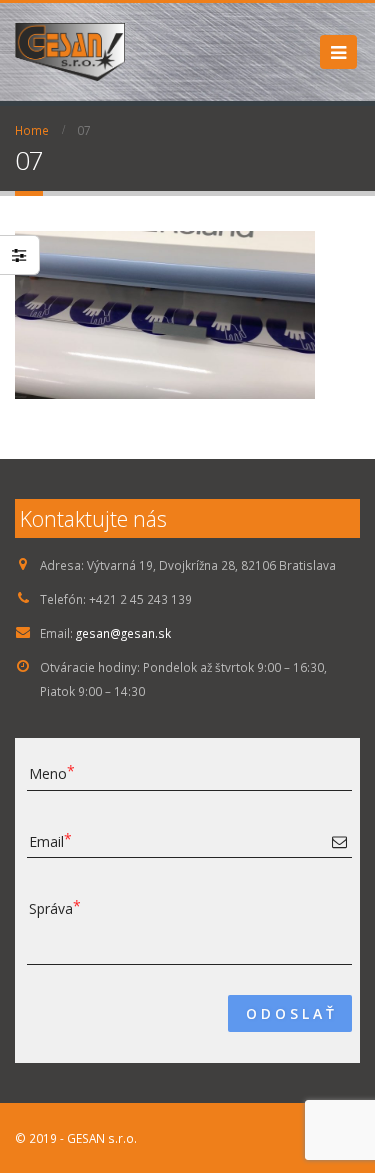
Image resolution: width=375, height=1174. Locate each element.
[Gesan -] (70, 52)
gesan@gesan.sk (123, 633)
